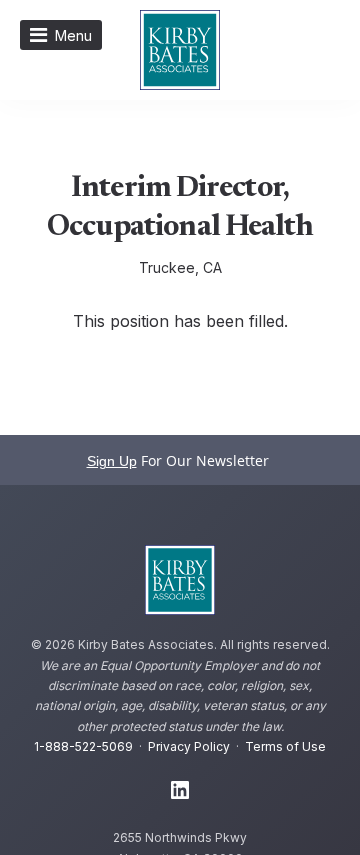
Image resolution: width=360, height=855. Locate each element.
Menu (73, 35)
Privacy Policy (189, 746)
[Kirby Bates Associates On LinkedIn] (180, 791)
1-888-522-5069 (83, 746)
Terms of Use (285, 746)
